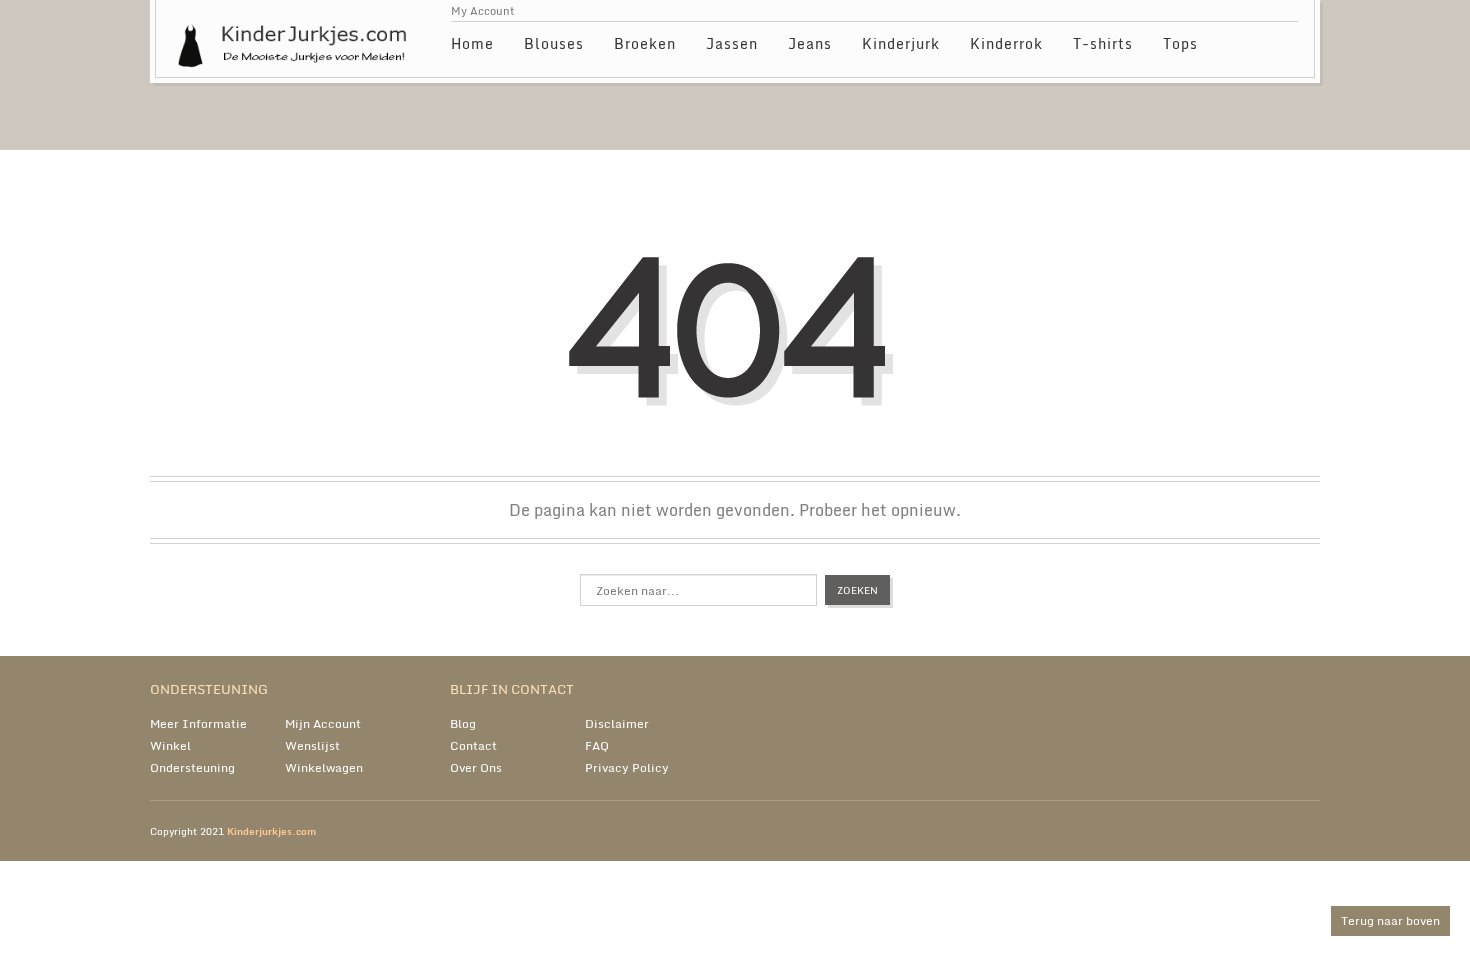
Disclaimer (617, 723)
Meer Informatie (198, 723)
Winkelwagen (324, 767)
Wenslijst (312, 745)
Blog (463, 723)
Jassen (732, 43)
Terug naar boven (1390, 920)
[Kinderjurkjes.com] (296, 35)
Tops (1180, 43)
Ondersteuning (192, 767)
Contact (473, 745)
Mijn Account (323, 723)
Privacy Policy (627, 767)
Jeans (810, 43)
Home (472, 43)
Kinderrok (1006, 43)
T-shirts (1103, 43)
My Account (483, 11)
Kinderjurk (901, 43)
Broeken (645, 43)
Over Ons (476, 767)
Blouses (554, 43)
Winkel (170, 745)
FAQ (597, 745)
